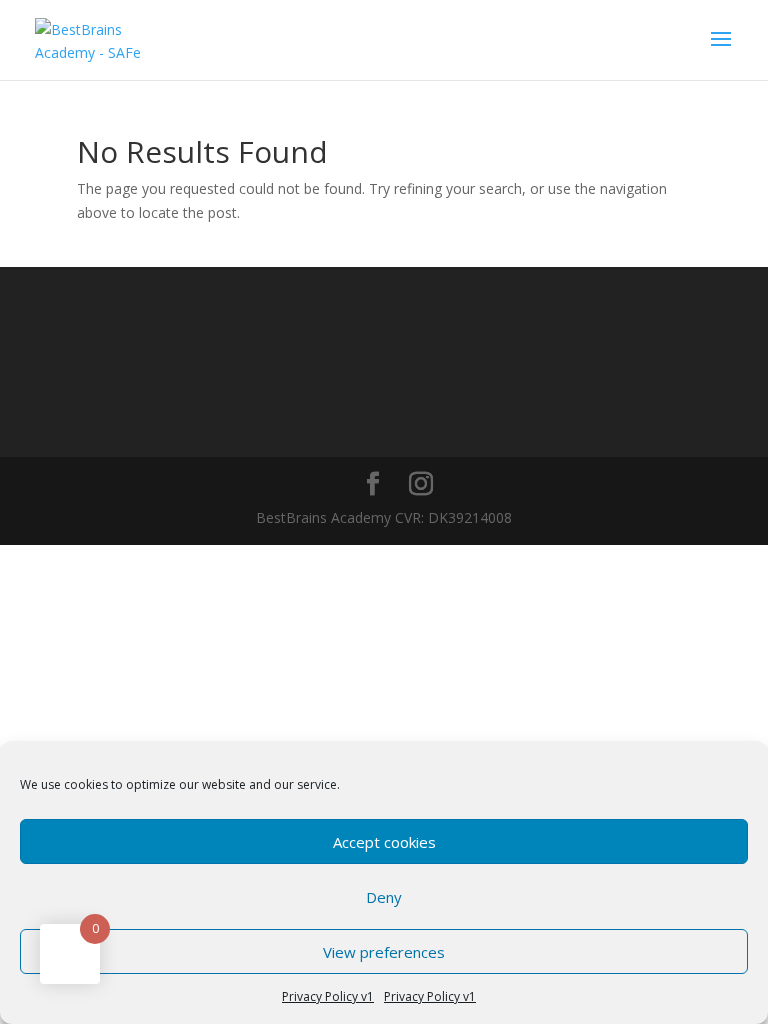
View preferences (384, 952)
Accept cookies (384, 842)
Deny (384, 897)
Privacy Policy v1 (328, 996)
